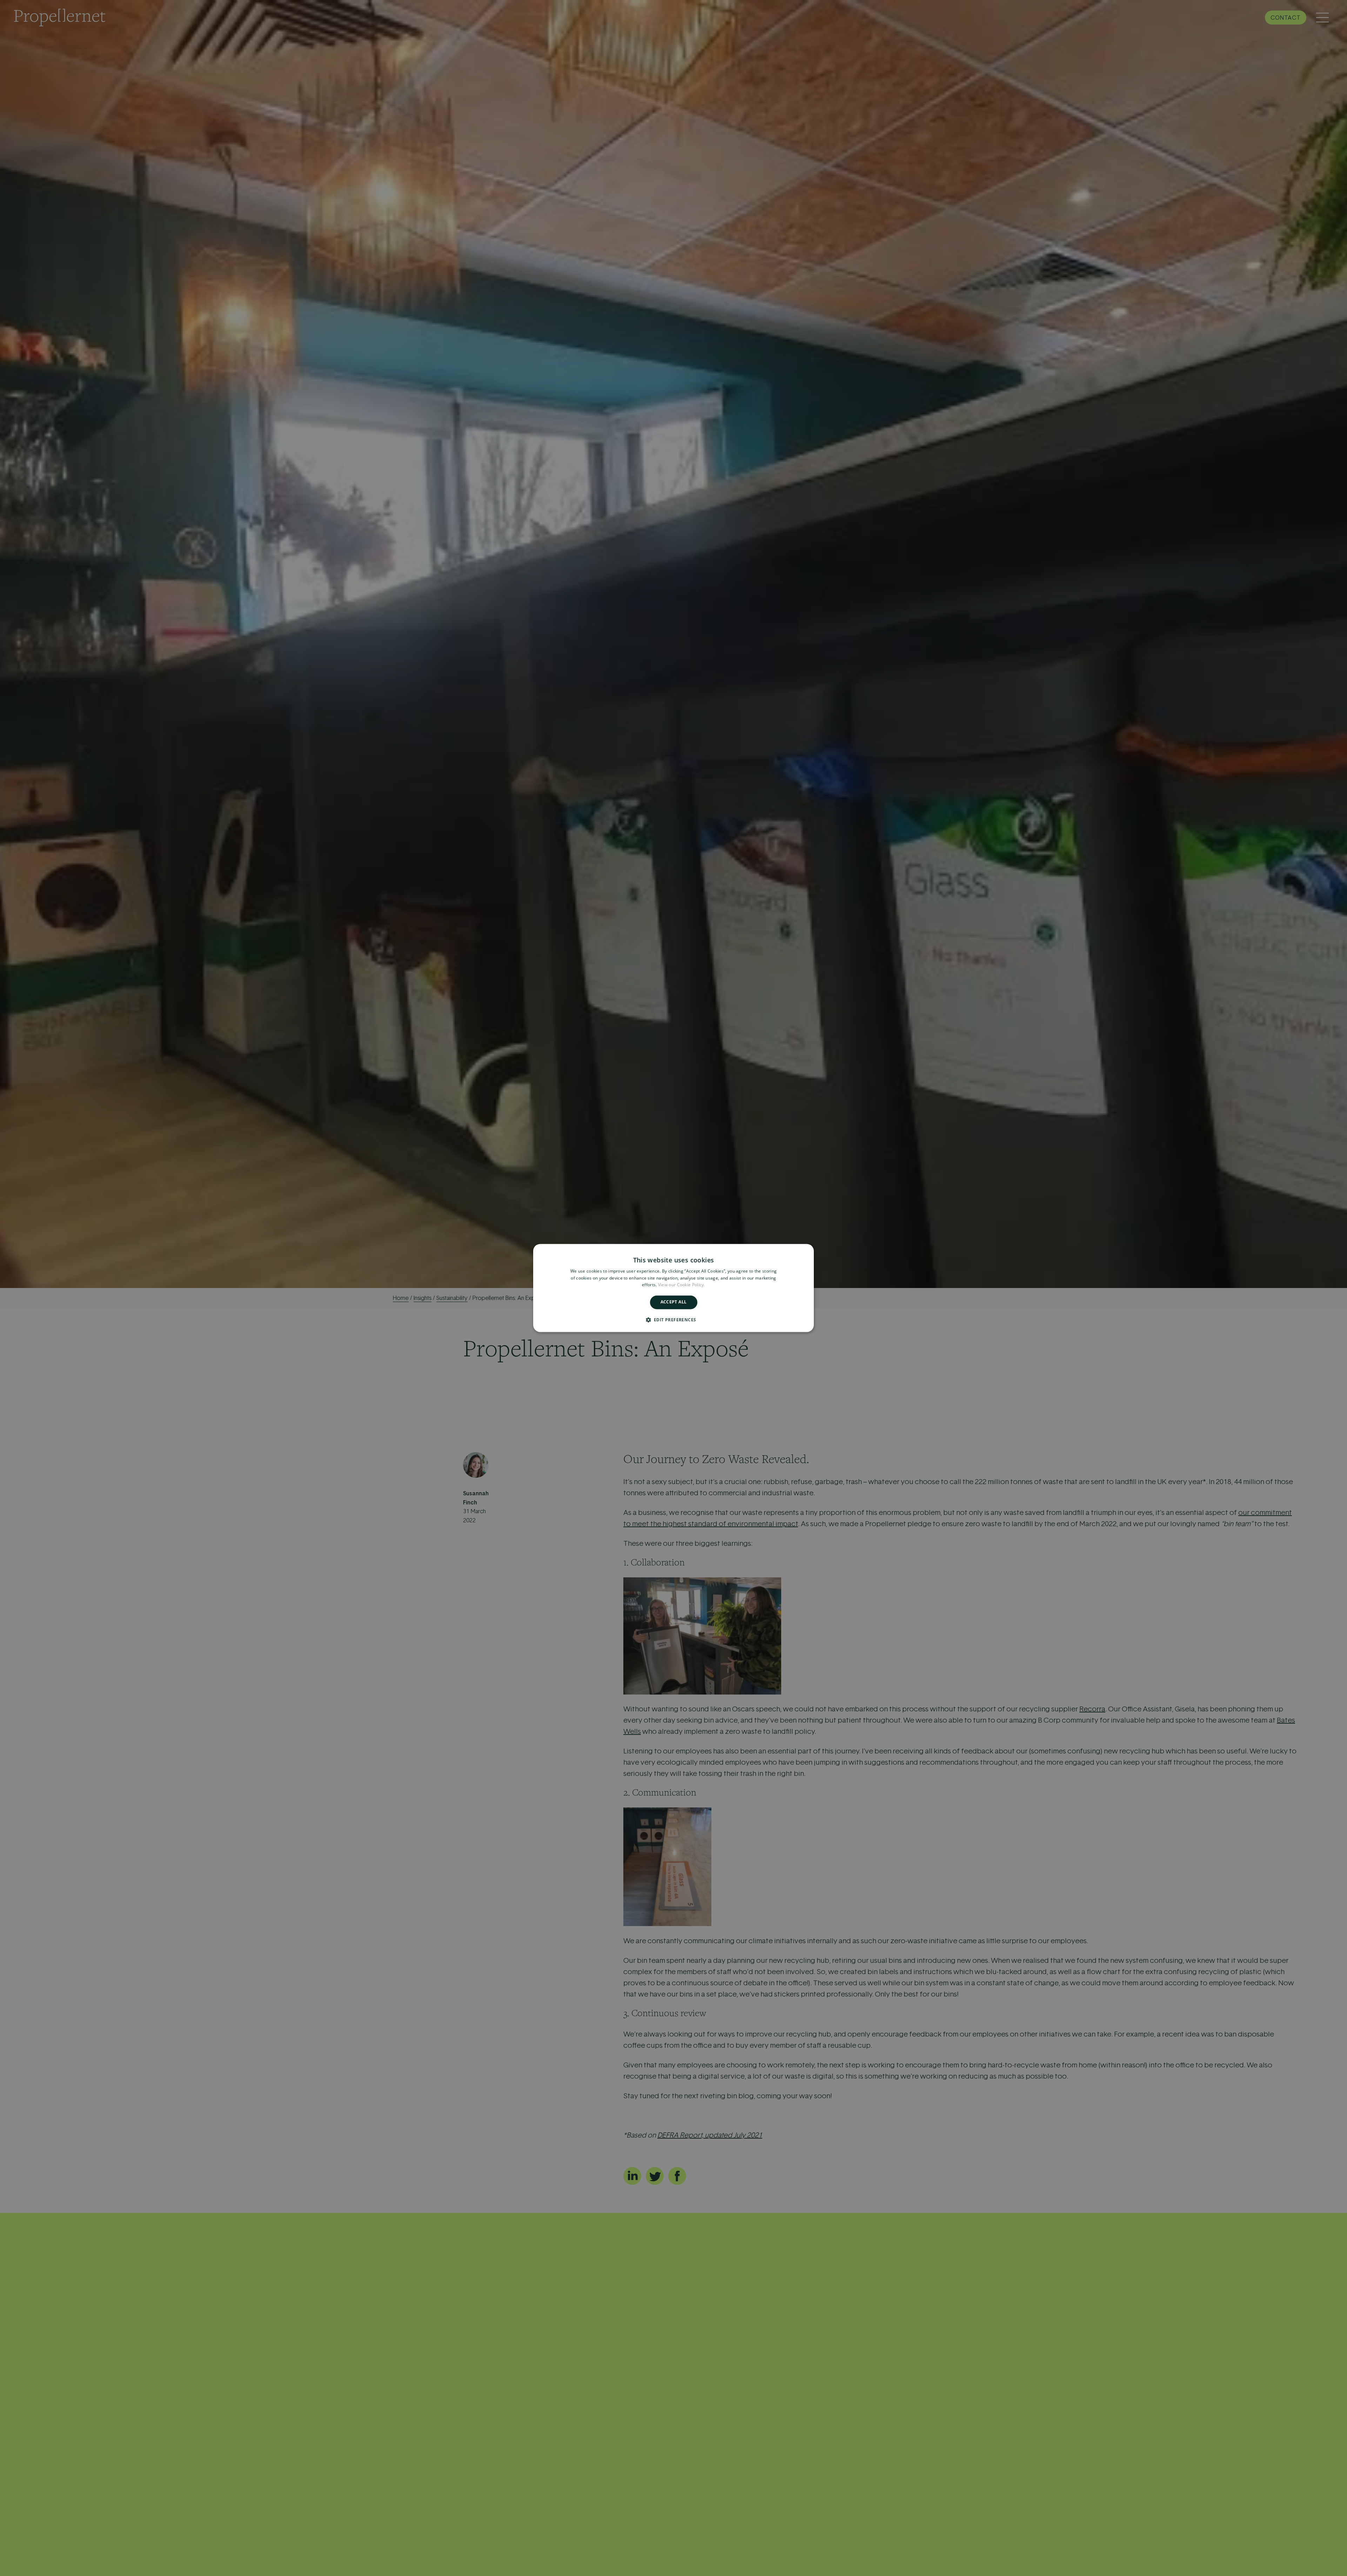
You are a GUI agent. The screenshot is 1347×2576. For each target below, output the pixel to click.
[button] (674, 1320)
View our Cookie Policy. (682, 1285)
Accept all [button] (674, 1302)
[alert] (673, 1288)
